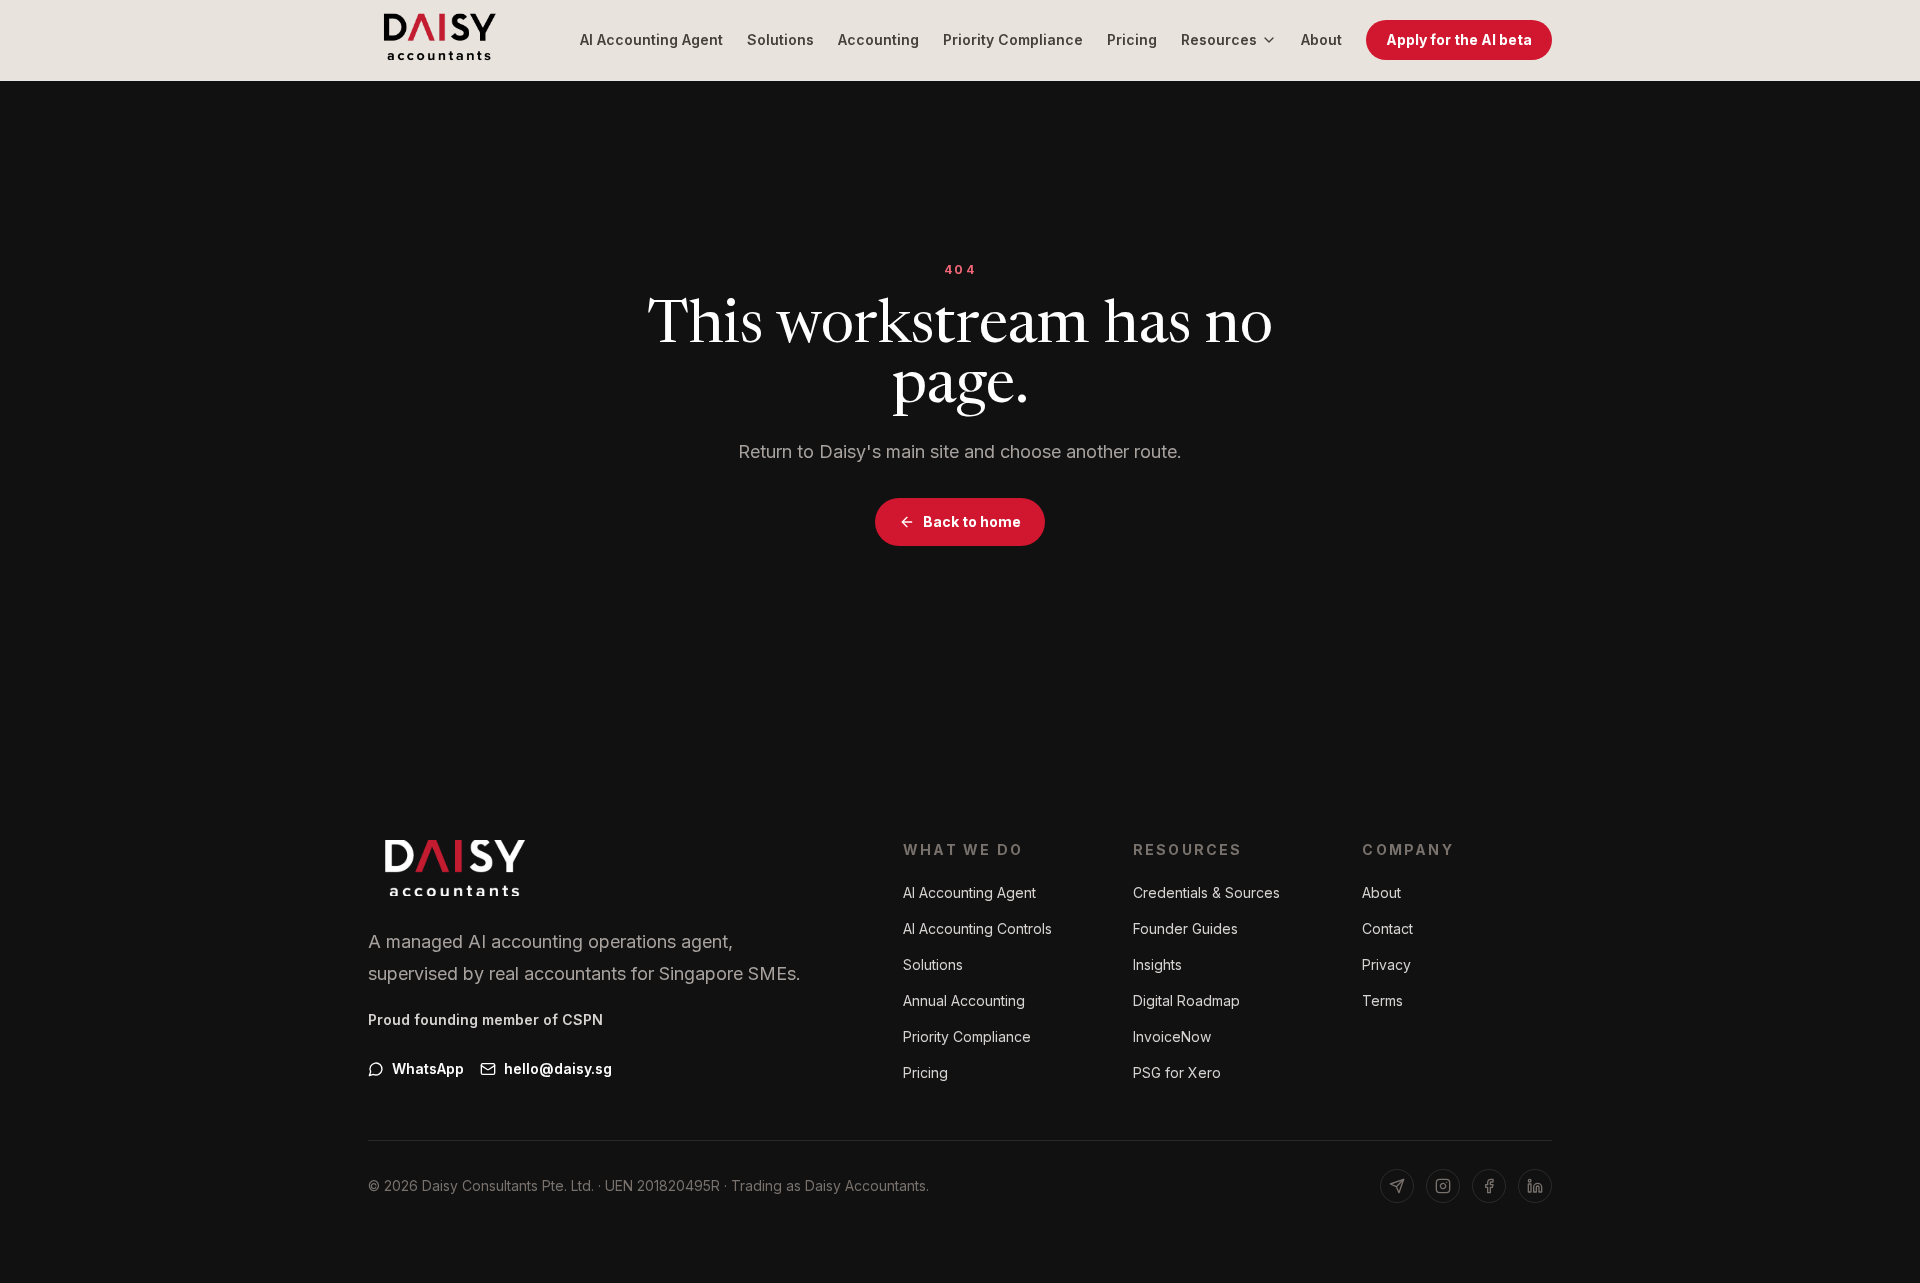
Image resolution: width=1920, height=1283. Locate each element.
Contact (1387, 928)
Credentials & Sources (1206, 892)
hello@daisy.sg (558, 1068)
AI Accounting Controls (977, 928)
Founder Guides (1185, 928)
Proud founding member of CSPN (485, 1019)
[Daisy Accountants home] (440, 40)
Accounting (878, 39)
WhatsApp (428, 1068)
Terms (1382, 1000)
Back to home (972, 521)
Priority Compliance (1013, 39)
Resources (1219, 39)
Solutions (780, 39)
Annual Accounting (964, 1000)
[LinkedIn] (1535, 1186)
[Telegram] (1397, 1186)
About (1321, 39)
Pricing (1132, 39)
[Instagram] (1443, 1186)
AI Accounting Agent (651, 39)
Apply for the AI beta (1459, 39)
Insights (1157, 964)
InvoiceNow (1172, 1036)
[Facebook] (1489, 1186)
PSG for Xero (1177, 1072)
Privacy (1386, 964)
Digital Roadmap (1186, 1000)
